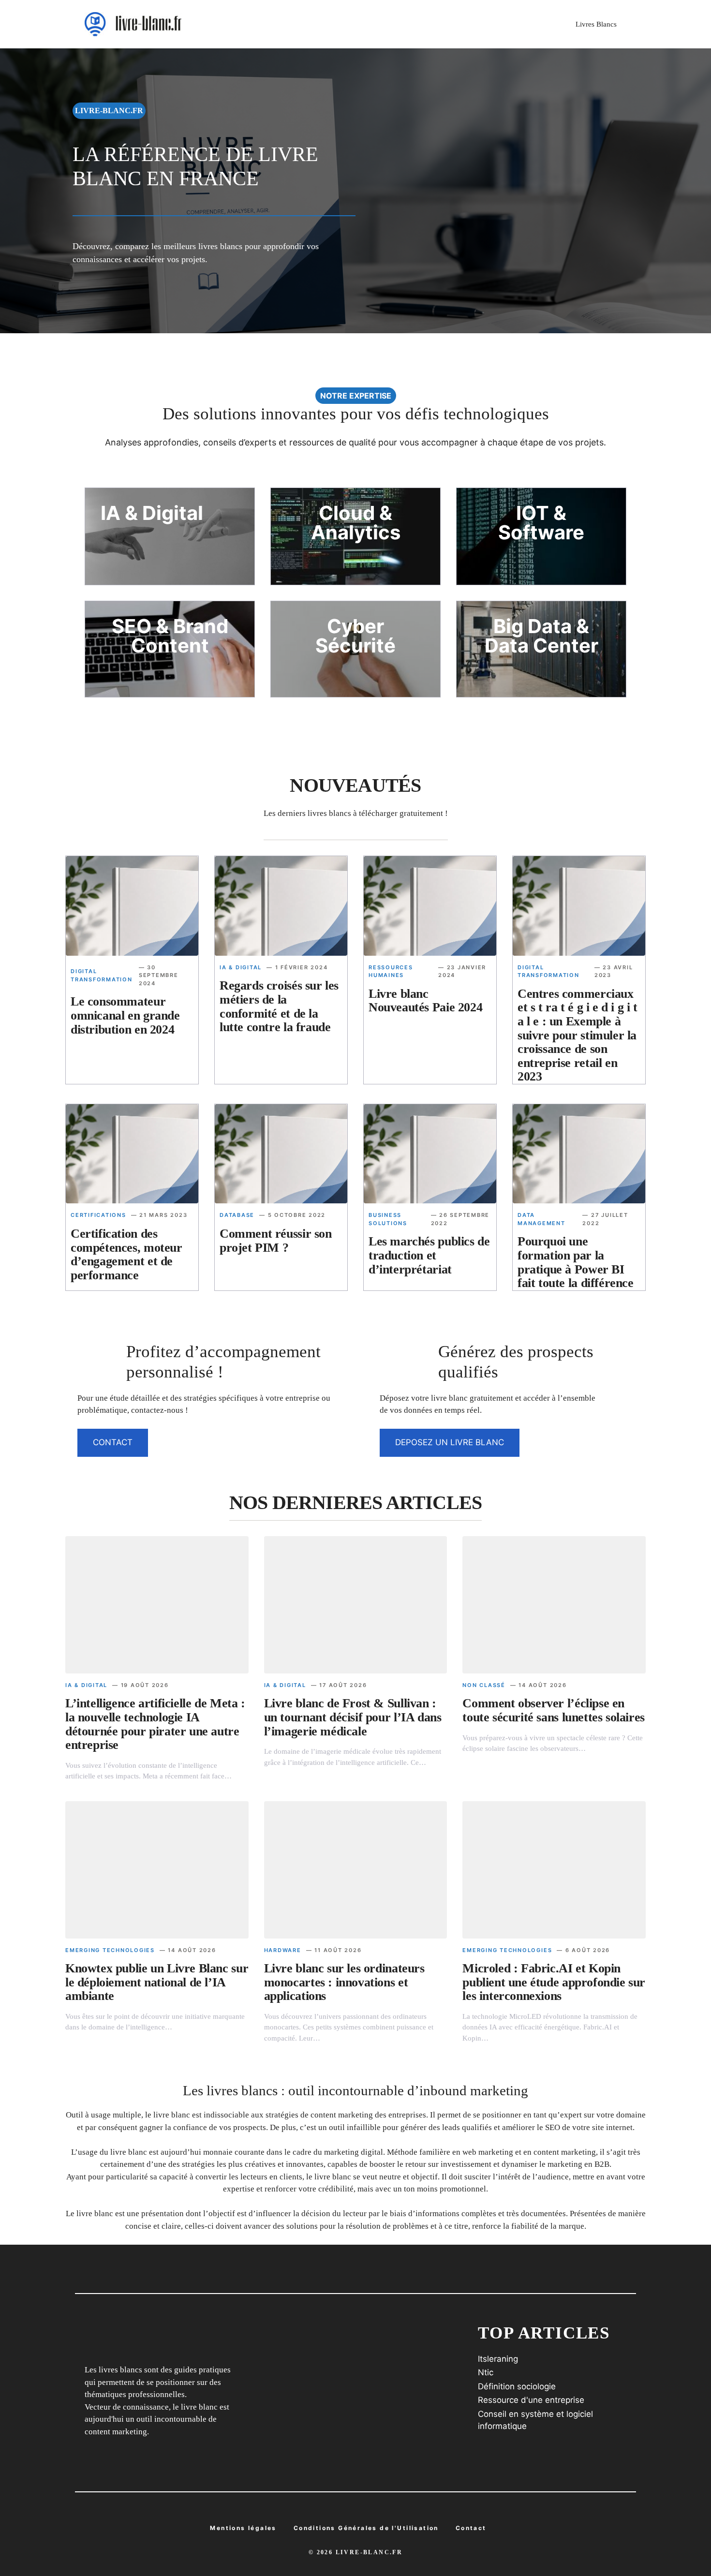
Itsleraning (498, 2359)
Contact (471, 2528)
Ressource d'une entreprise (531, 2400)
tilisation (366, 2528)
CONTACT (113, 1442)
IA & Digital (241, 967)
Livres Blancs (596, 24)
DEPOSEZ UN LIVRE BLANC (450, 1442)
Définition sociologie (517, 2386)
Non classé (484, 1685)
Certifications (98, 1215)
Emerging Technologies (110, 1950)
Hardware (283, 1950)
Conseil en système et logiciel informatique (535, 2420)
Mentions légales (243, 2528)
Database (237, 1215)
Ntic (486, 2372)
